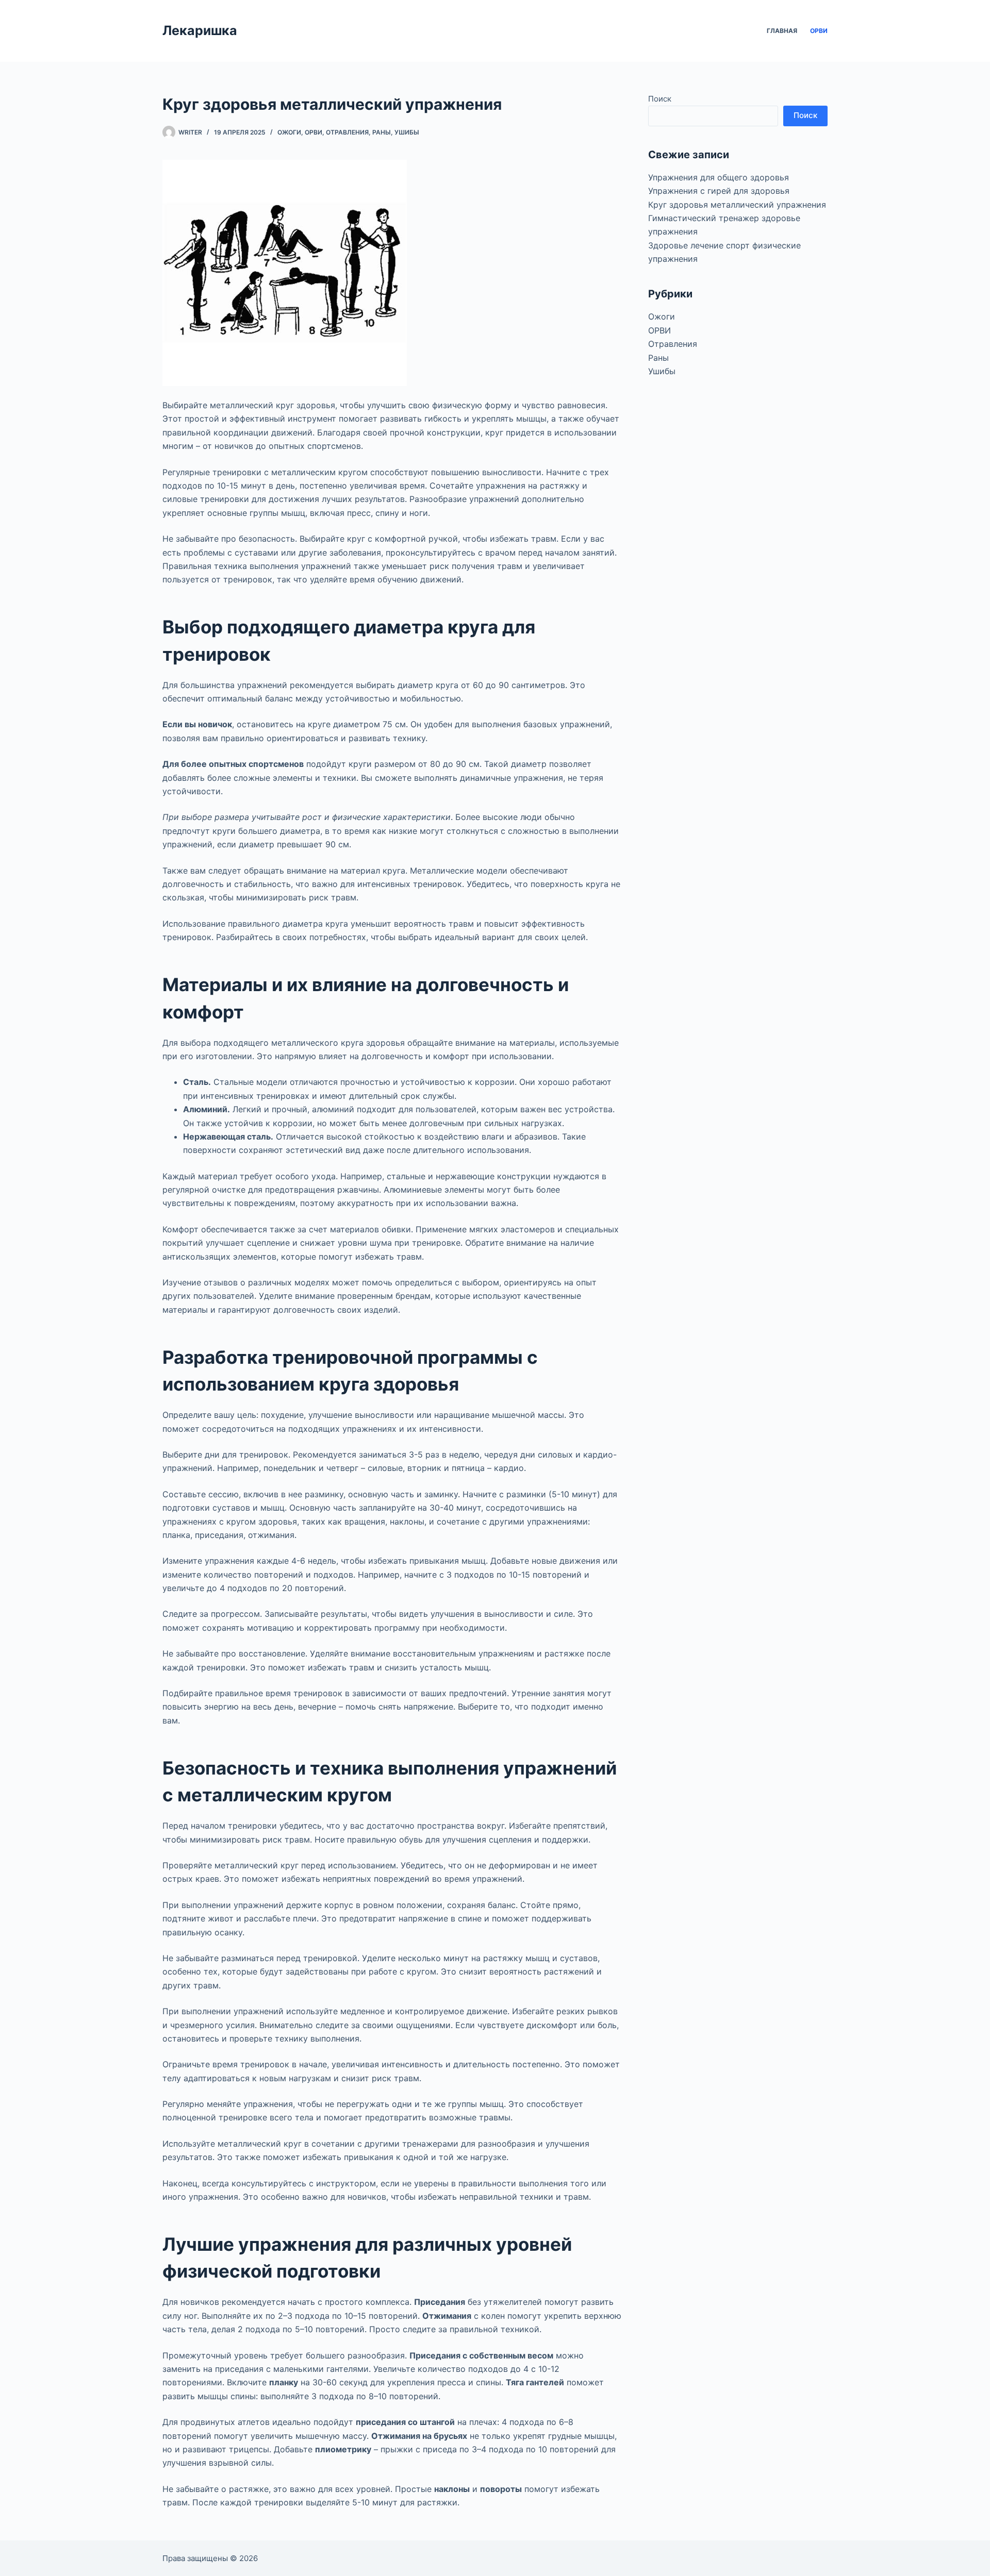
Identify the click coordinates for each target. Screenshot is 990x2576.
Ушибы (407, 132)
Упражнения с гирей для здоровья (719, 191)
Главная (782, 31)
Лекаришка (200, 30)
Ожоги (289, 132)
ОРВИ (819, 31)
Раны (382, 132)
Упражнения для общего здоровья (719, 177)
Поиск (660, 99)
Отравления (347, 132)
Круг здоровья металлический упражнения (737, 205)
